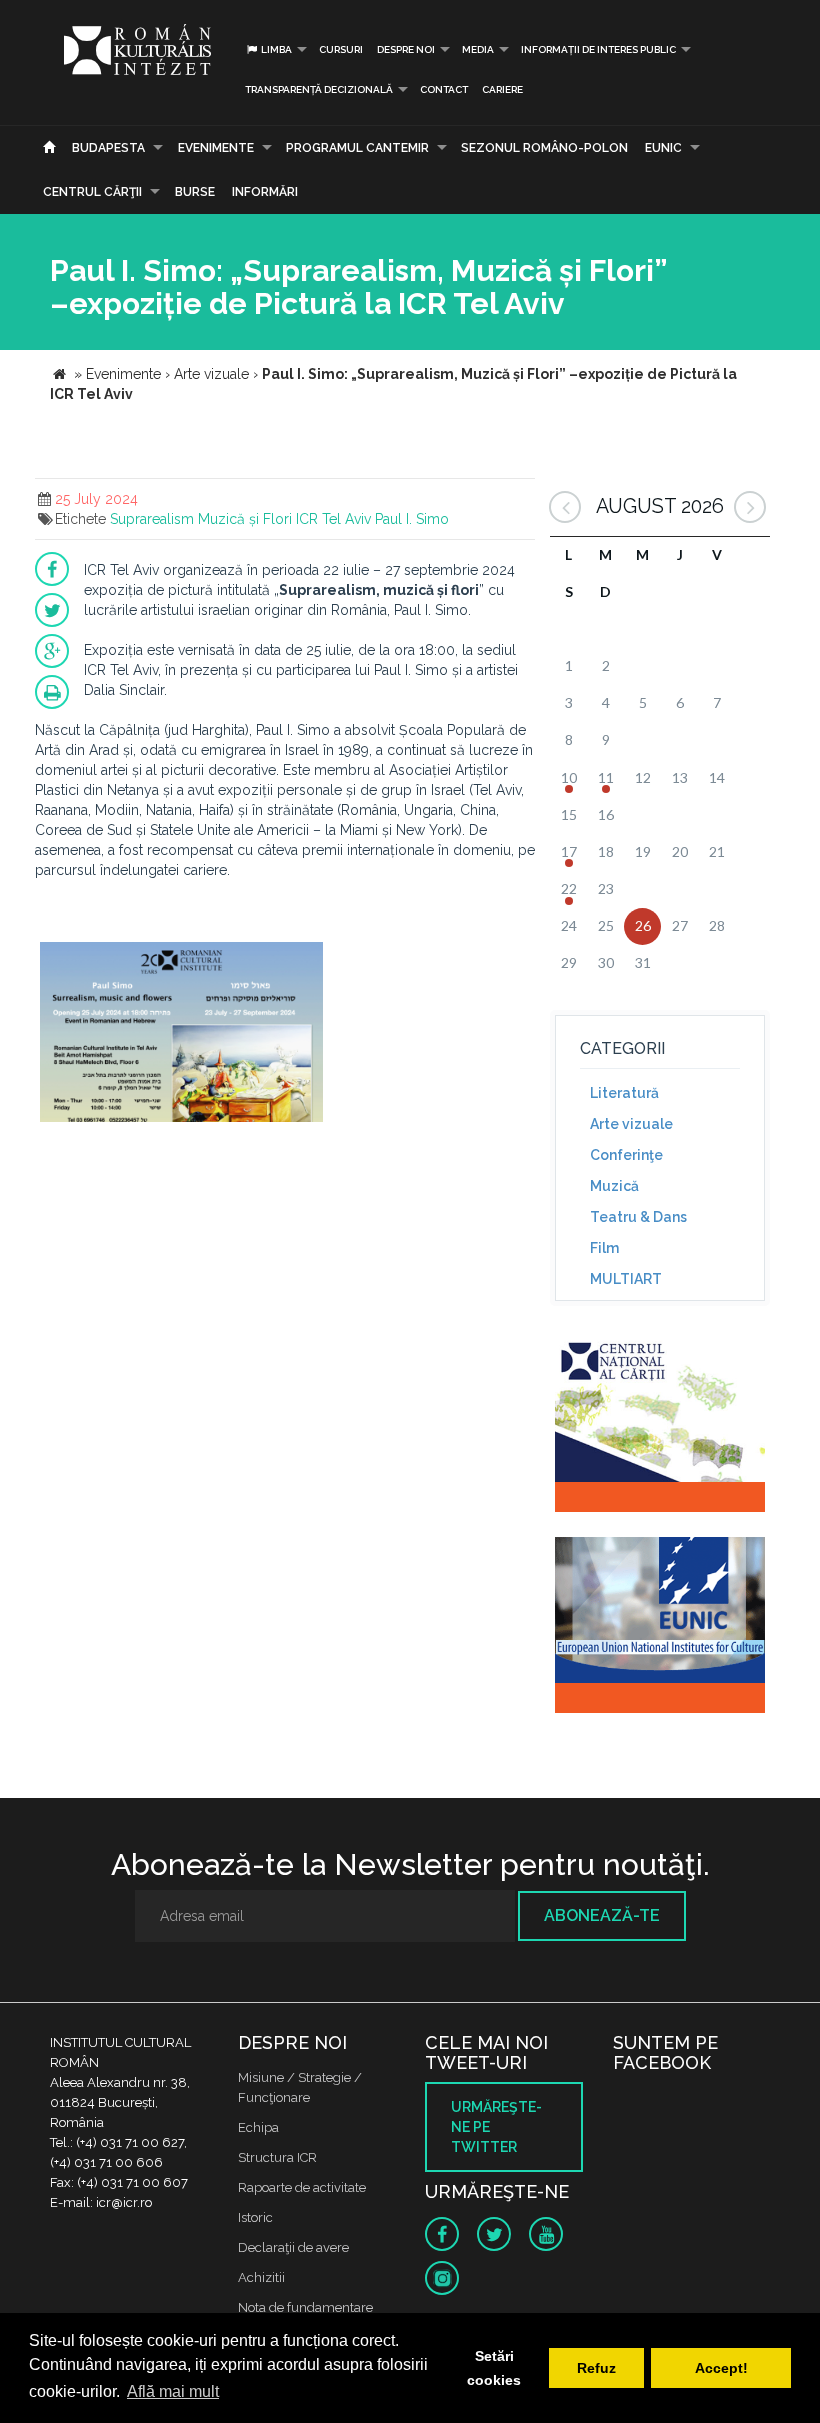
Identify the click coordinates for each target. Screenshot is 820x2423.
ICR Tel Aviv (333, 519)
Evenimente (216, 148)
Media (478, 49)
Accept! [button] (721, 2368)
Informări (265, 192)
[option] (181, 1034)
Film (604, 1248)
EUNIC (663, 148)
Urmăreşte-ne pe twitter (496, 2127)
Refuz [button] (596, 2368)
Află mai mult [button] (173, 2391)
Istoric (255, 2217)
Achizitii (261, 2277)
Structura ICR (277, 2157)
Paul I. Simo (412, 519)
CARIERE (502, 89)
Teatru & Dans (638, 1217)
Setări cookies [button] (494, 2368)
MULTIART (626, 1279)
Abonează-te (602, 1915)
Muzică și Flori (245, 519)
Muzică (614, 1186)
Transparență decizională (319, 89)
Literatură (624, 1093)
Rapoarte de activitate (302, 2187)
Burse (195, 192)
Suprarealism (152, 519)
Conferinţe (626, 1155)
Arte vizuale (631, 1124)
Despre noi (406, 49)
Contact (444, 89)
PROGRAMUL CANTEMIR (357, 148)
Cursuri (341, 49)
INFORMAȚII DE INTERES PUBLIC (598, 49)
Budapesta (108, 148)
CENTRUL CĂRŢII (92, 192)
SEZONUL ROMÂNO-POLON (544, 148)
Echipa (258, 2127)
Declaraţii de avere (293, 2247)
